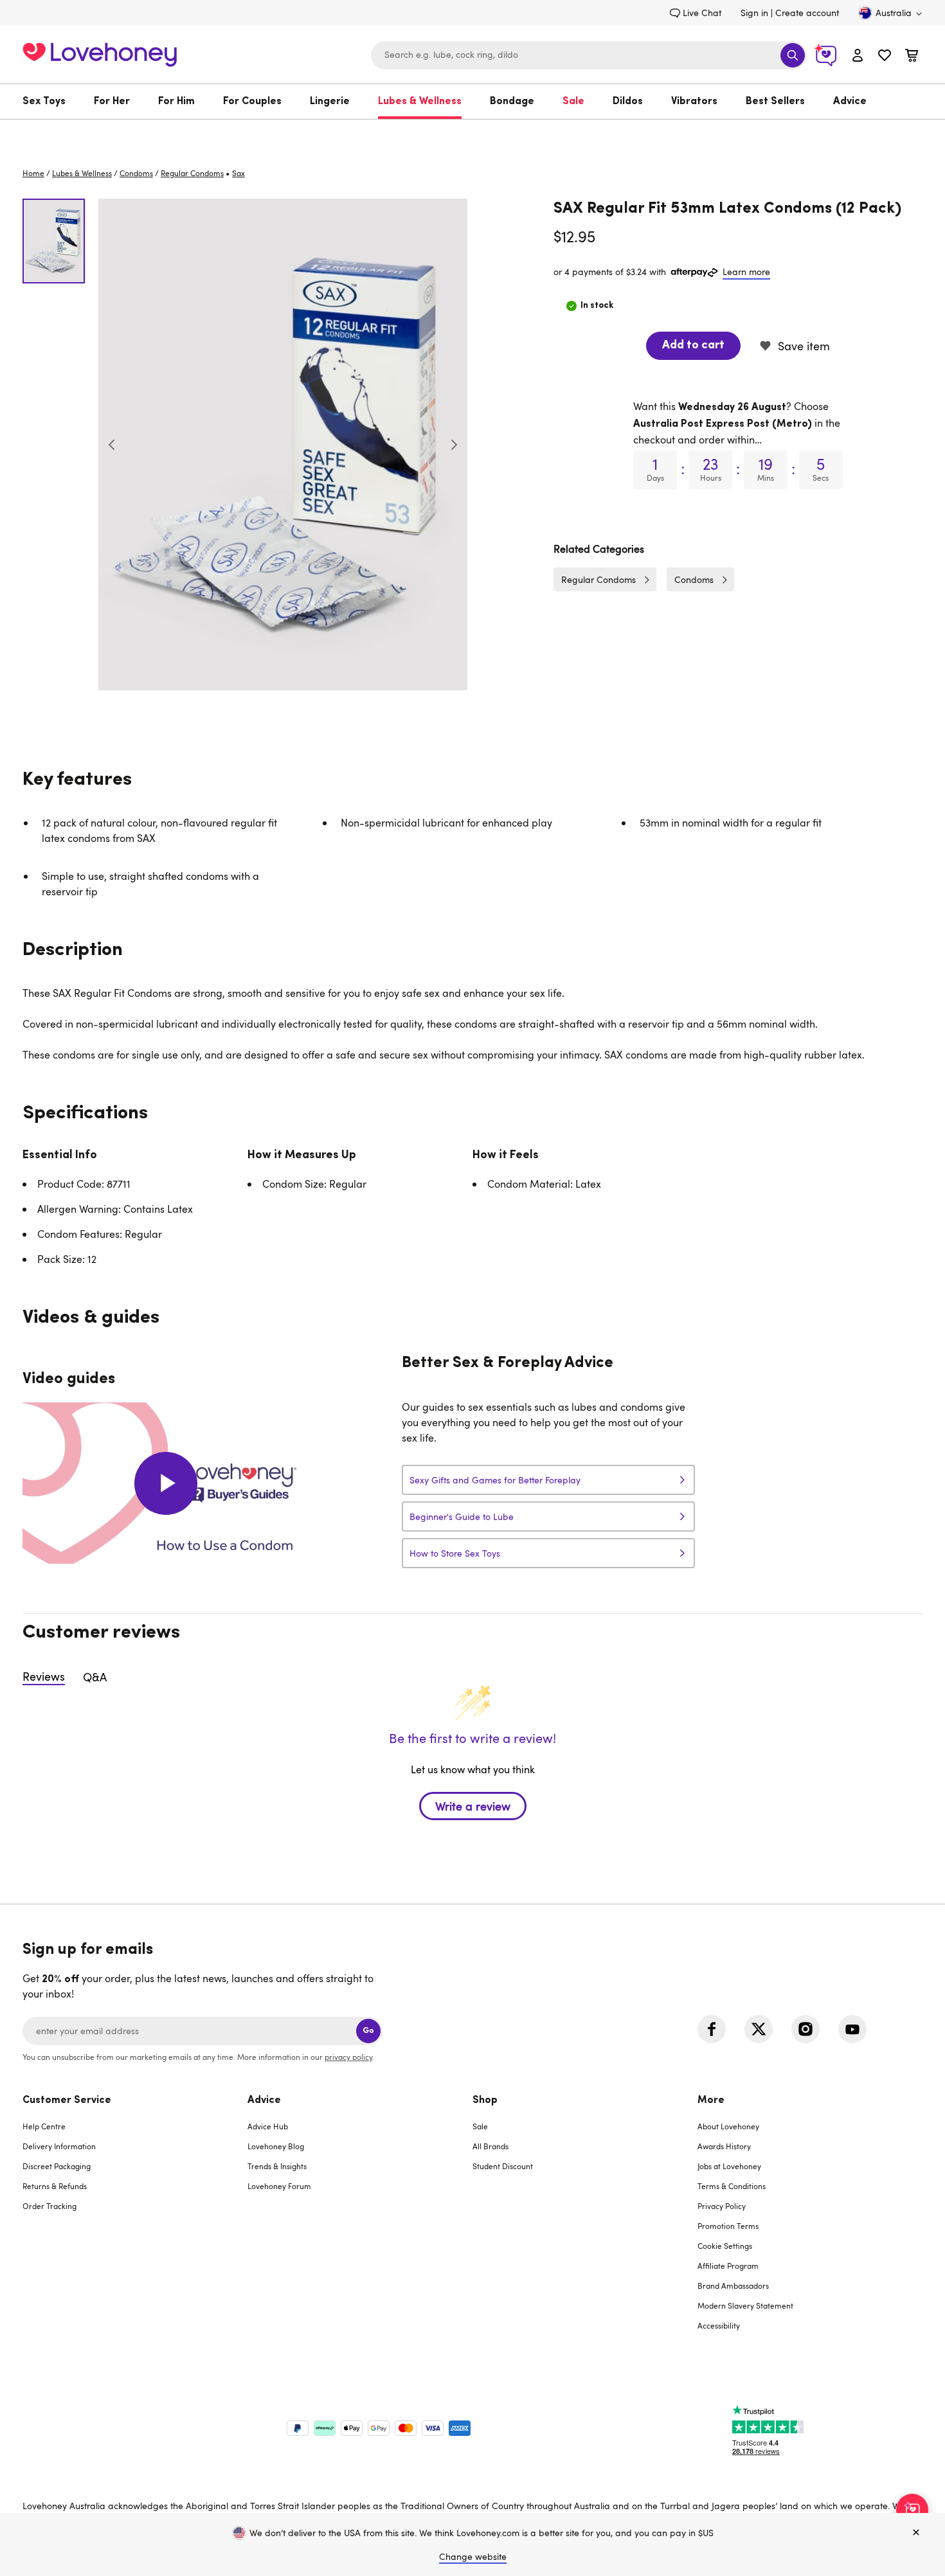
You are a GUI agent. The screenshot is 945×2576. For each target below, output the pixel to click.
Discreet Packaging (57, 2166)
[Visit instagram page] (806, 2029)
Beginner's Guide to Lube (462, 1516)
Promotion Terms (728, 2226)
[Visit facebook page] (712, 2029)
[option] (283, 444)
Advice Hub (268, 2126)
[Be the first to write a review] (473, 1829)
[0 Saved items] (885, 57)
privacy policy (348, 2057)
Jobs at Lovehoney (729, 2166)
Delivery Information (59, 2146)
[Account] (858, 55)
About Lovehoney (728, 2126)
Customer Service (67, 2100)
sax (239, 173)
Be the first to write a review (473, 1806)
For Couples (252, 102)
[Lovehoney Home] (100, 53)
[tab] (135, 2221)
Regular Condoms (192, 173)
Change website (473, 2556)
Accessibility (719, 2325)
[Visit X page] (759, 2029)
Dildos (628, 102)
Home (33, 173)
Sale (573, 102)
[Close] (916, 2533)
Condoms (136, 173)
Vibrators (694, 102)
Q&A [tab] (95, 1677)
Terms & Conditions (732, 2186)
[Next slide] (454, 445)
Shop (485, 2100)
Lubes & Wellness (420, 102)
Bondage (512, 102)
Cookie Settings (725, 2246)
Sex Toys (44, 102)
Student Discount (503, 2166)
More (711, 2100)
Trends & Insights (277, 2166)
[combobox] (589, 55)
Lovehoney (473, 133)
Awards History (724, 2146)
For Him (176, 102)
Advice (850, 102)
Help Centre (44, 2126)
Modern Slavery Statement (745, 2305)
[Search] (793, 55)
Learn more (746, 272)
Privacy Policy (722, 2206)
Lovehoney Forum (279, 2186)
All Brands (491, 2146)
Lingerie (330, 102)
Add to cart (693, 346)
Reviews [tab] (44, 1676)
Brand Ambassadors (733, 2285)
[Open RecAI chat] (912, 2510)
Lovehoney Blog (276, 2146)
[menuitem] (51, 102)
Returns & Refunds (55, 2186)
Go (368, 2031)
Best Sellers (775, 102)
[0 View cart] (912, 57)
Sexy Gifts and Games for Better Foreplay (495, 1480)
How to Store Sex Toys (455, 1553)
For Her (112, 102)
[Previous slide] (112, 445)
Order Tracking (50, 2206)
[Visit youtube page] (852, 2029)
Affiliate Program (728, 2266)
